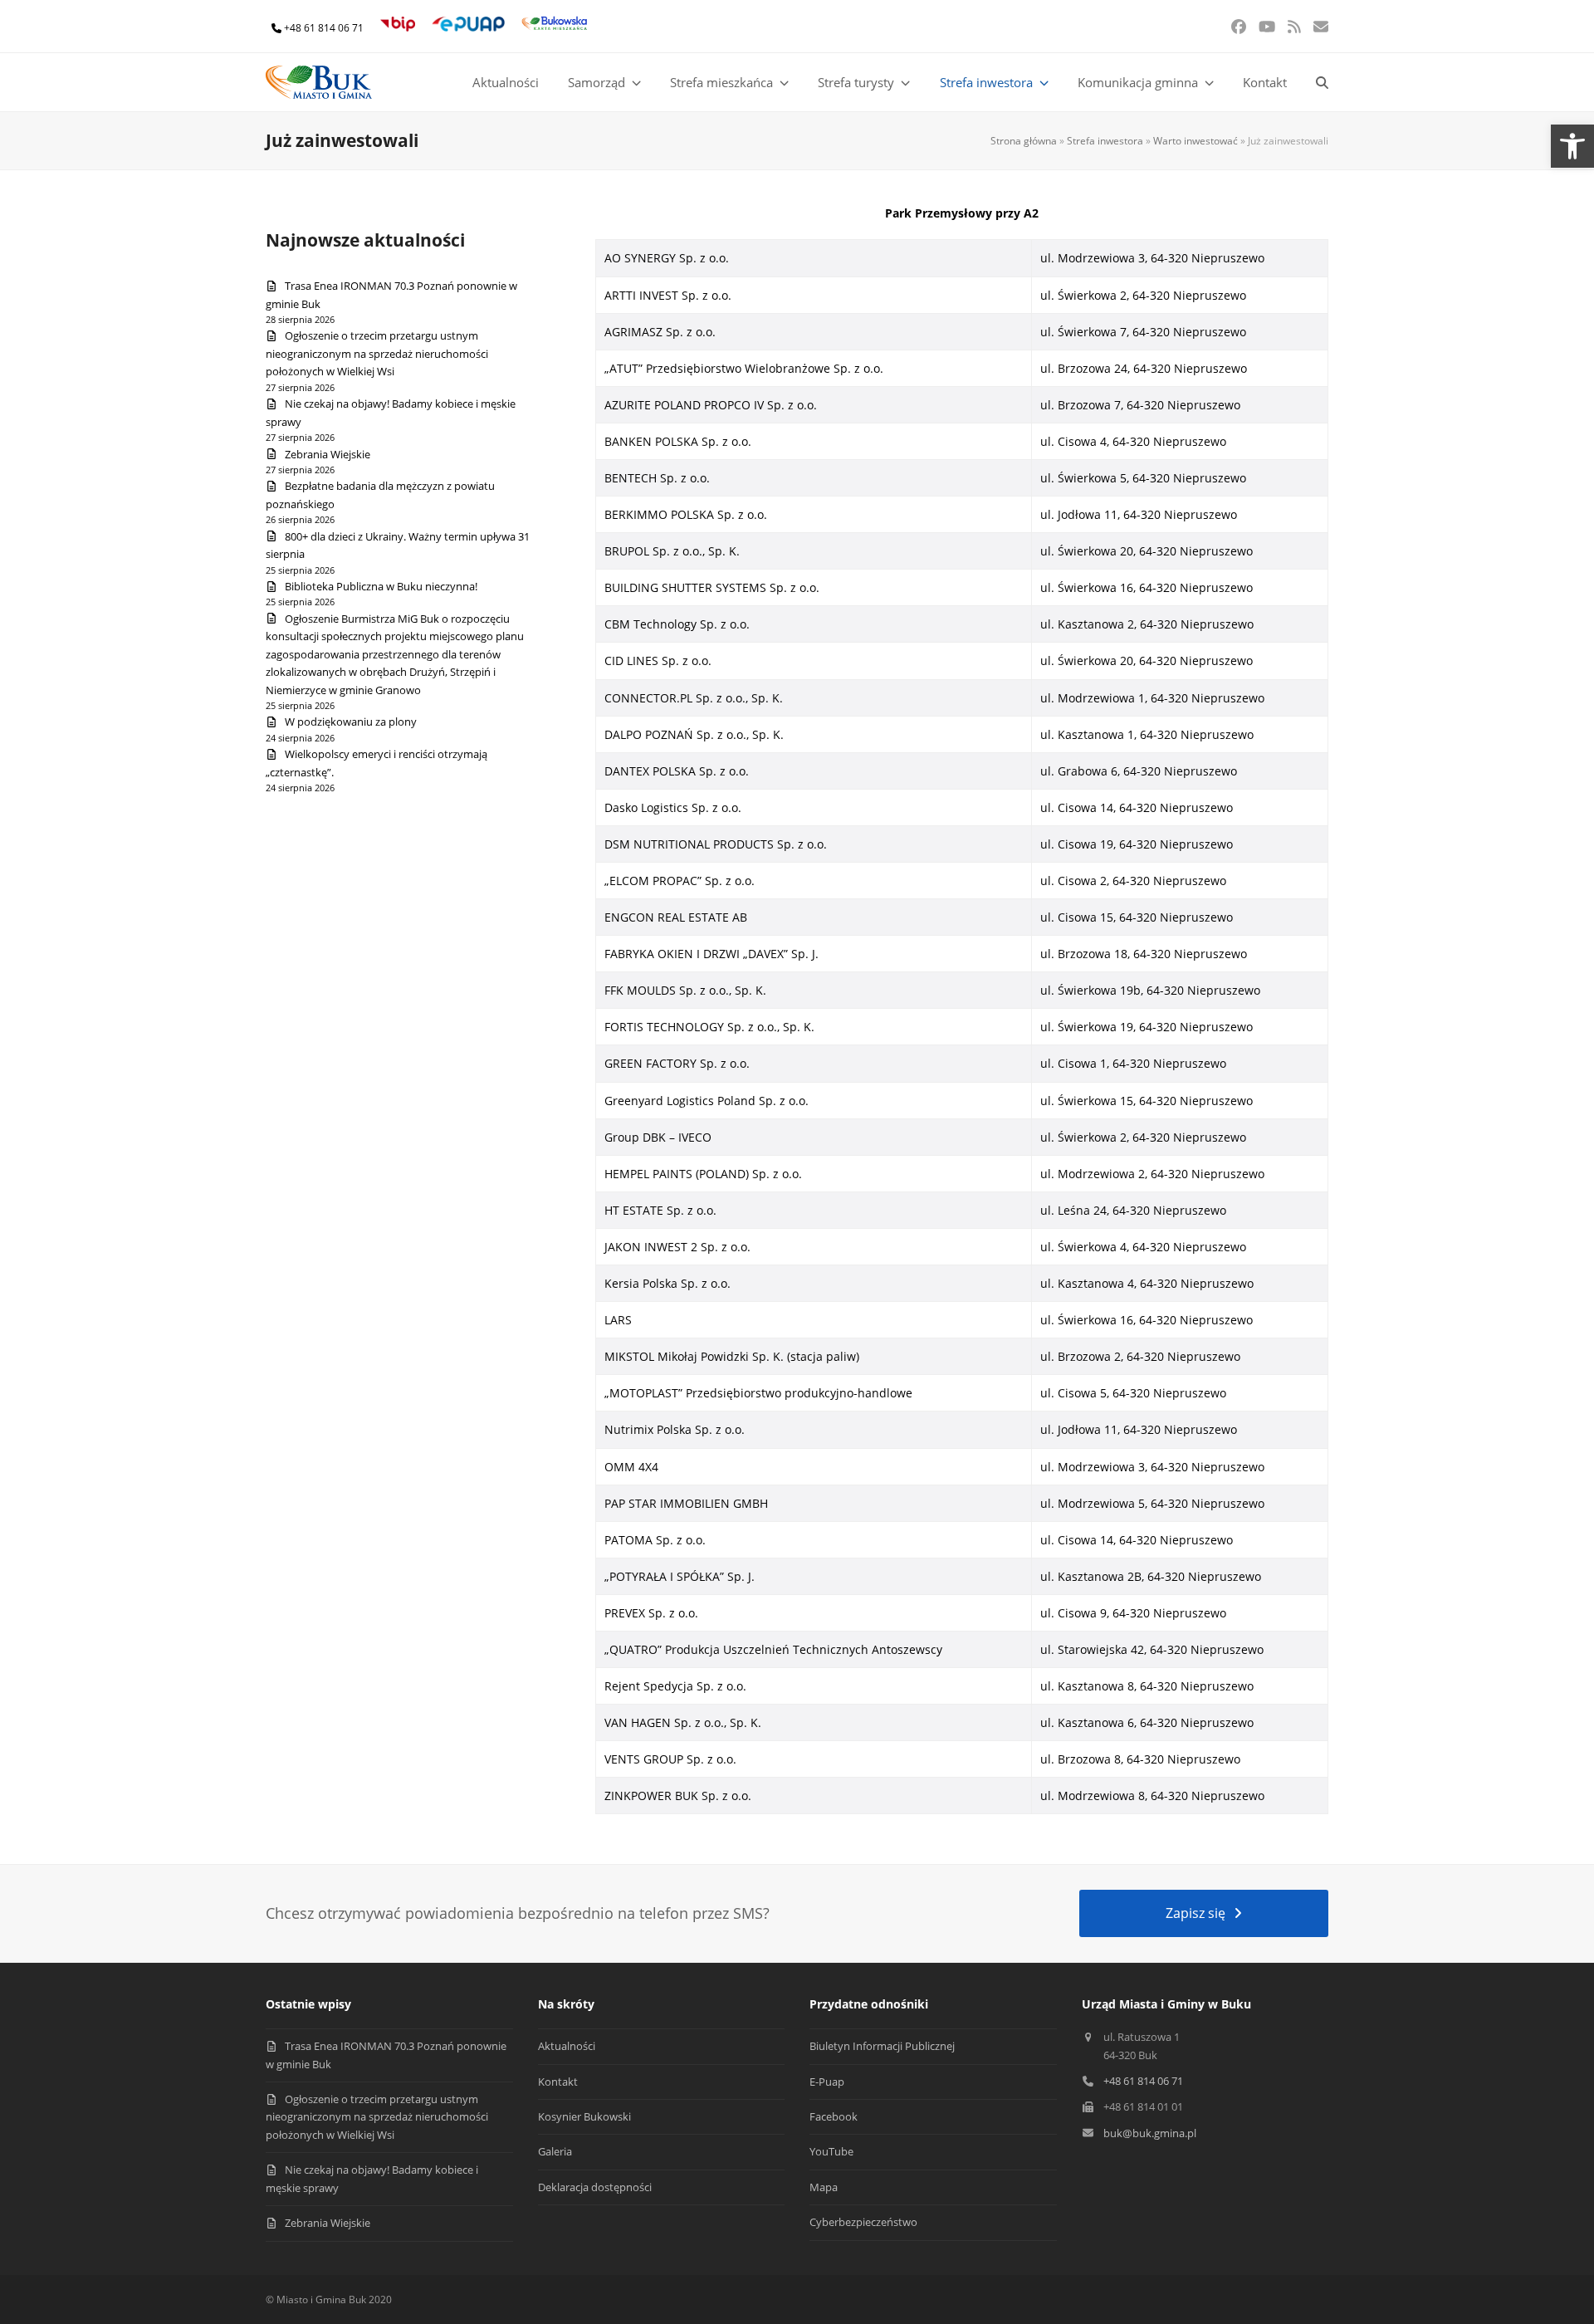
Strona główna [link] (1024, 141)
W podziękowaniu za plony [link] (351, 722)
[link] (1572, 146)
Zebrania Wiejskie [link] (328, 454)
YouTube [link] (831, 2151)
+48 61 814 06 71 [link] (324, 28)
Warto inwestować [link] (1195, 141)
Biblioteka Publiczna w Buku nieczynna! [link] (381, 586)
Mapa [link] (824, 2187)
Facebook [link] (834, 2116)
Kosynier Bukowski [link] (584, 2116)
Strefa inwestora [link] (1105, 141)
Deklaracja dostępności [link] (595, 2187)
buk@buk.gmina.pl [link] (1150, 2133)
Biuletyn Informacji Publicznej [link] (882, 2046)
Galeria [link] (555, 2151)
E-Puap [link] (827, 2082)
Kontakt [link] (558, 2082)
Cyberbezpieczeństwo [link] (863, 2222)
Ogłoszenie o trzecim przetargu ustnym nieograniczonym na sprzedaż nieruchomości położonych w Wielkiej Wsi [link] (377, 353)
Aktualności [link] (567, 2046)
